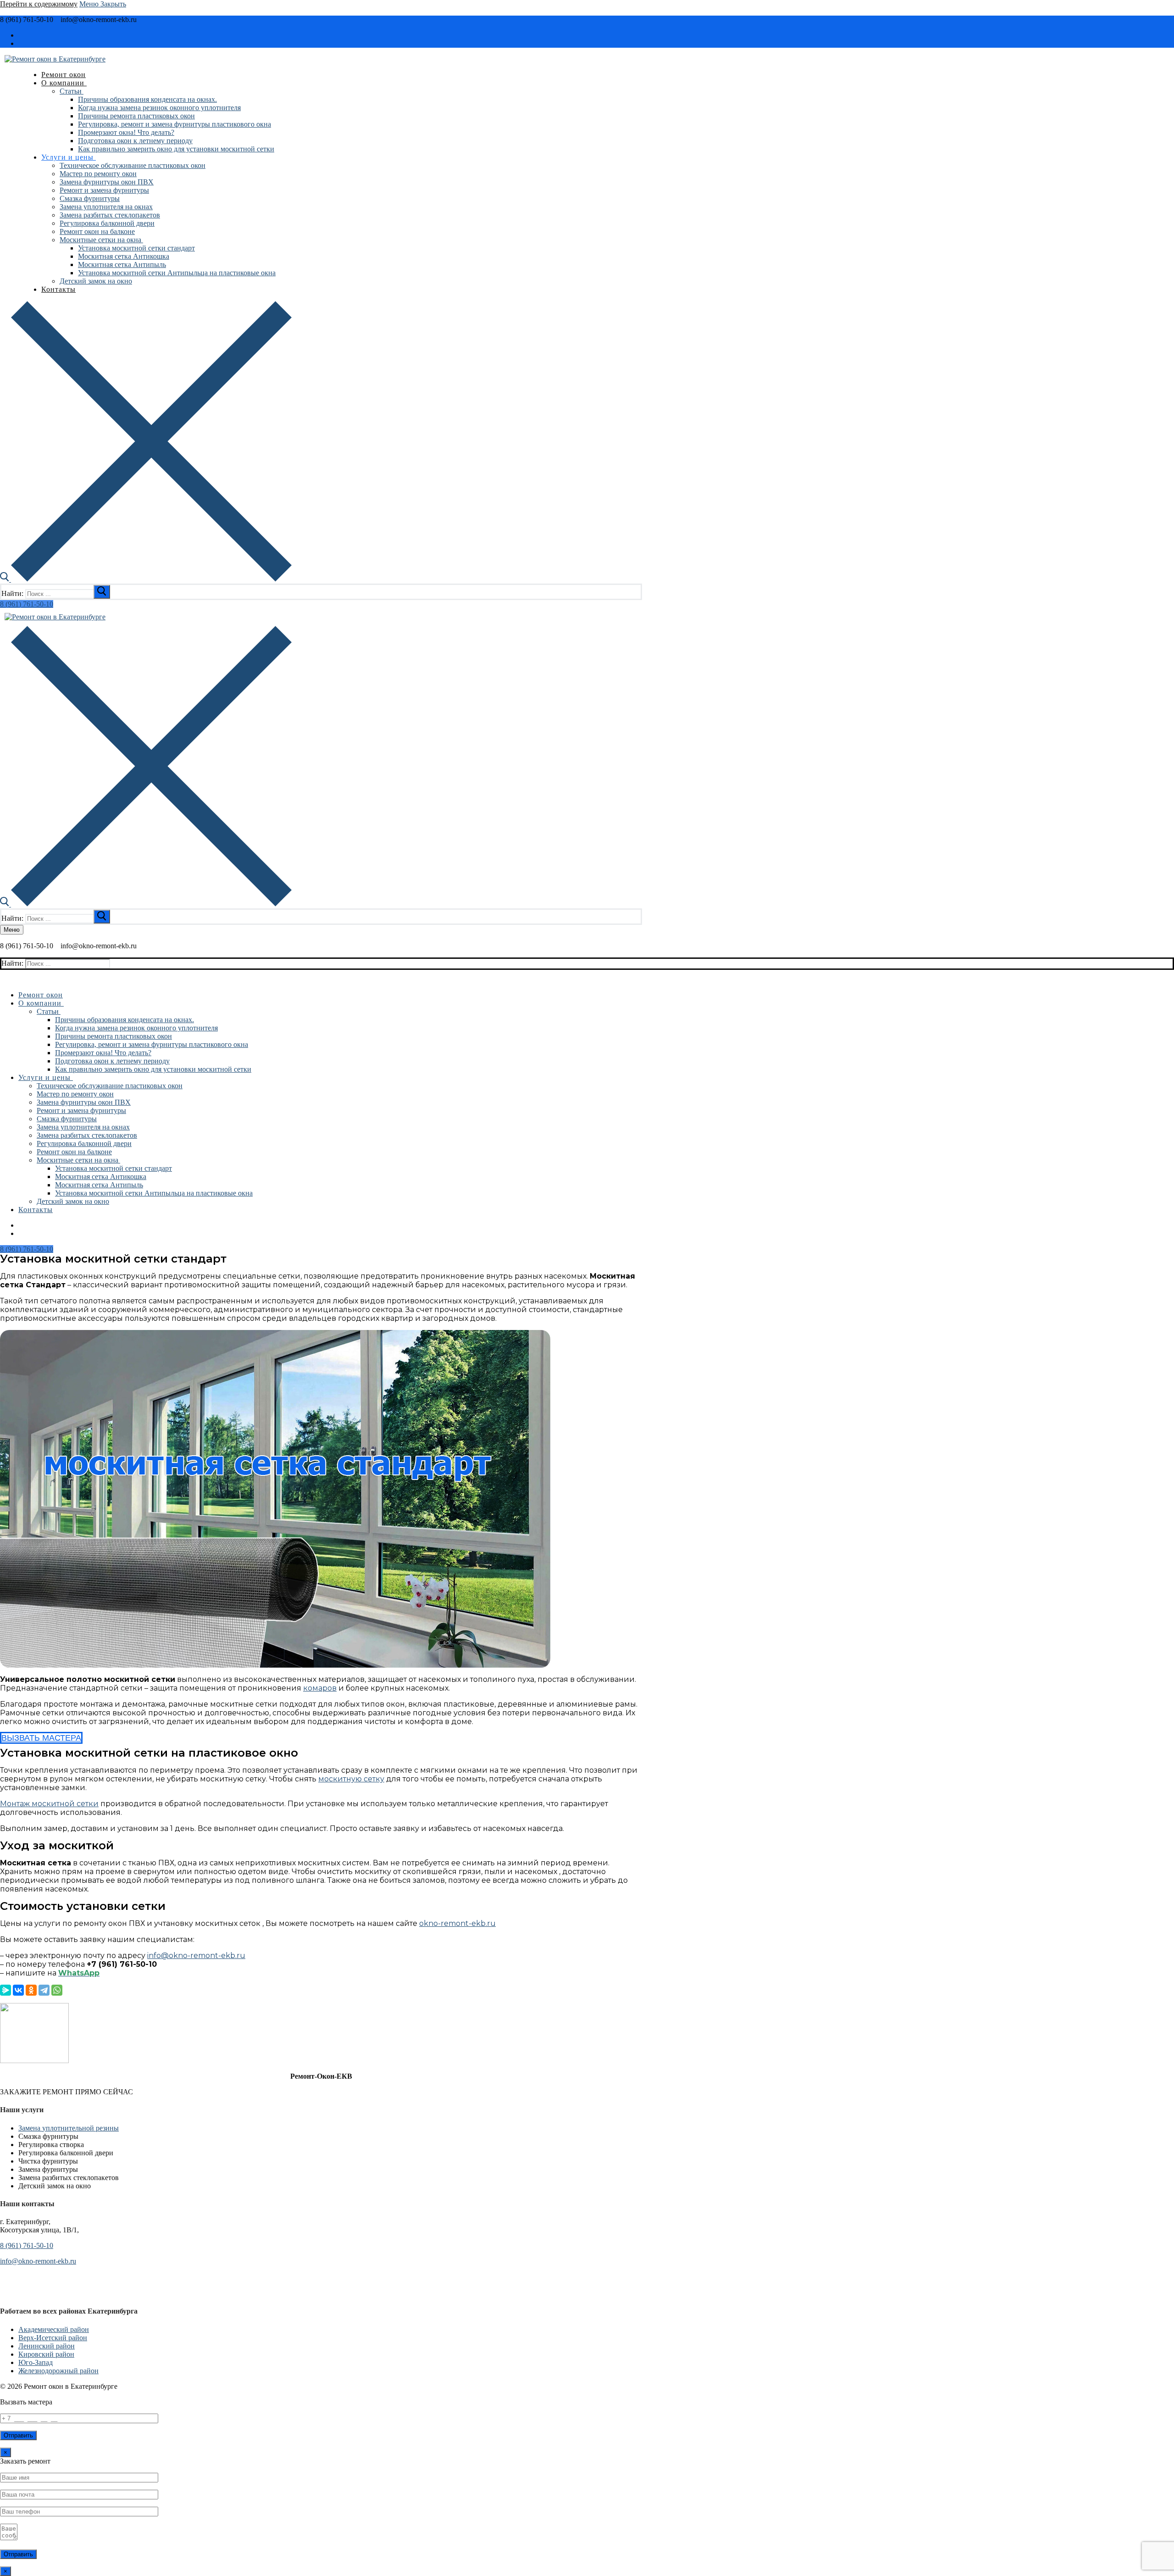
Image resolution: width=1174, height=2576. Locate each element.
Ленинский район (47, 2346)
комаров (320, 1688)
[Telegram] (44, 1990)
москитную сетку (351, 1779)
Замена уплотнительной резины (69, 2128)
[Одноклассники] (31, 1990)
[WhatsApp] (57, 1990)
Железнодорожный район (58, 2371)
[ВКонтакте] (18, 1990)
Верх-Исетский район (53, 2338)
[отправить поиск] (102, 592)
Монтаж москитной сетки (49, 1804)
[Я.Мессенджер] (6, 1990)
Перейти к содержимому (39, 4)
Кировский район (46, 2354)
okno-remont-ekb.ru (457, 1923)
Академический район (54, 2329)
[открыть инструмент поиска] (146, 579)
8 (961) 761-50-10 (27, 604)
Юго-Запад (36, 2362)
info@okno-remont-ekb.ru (196, 1956)
